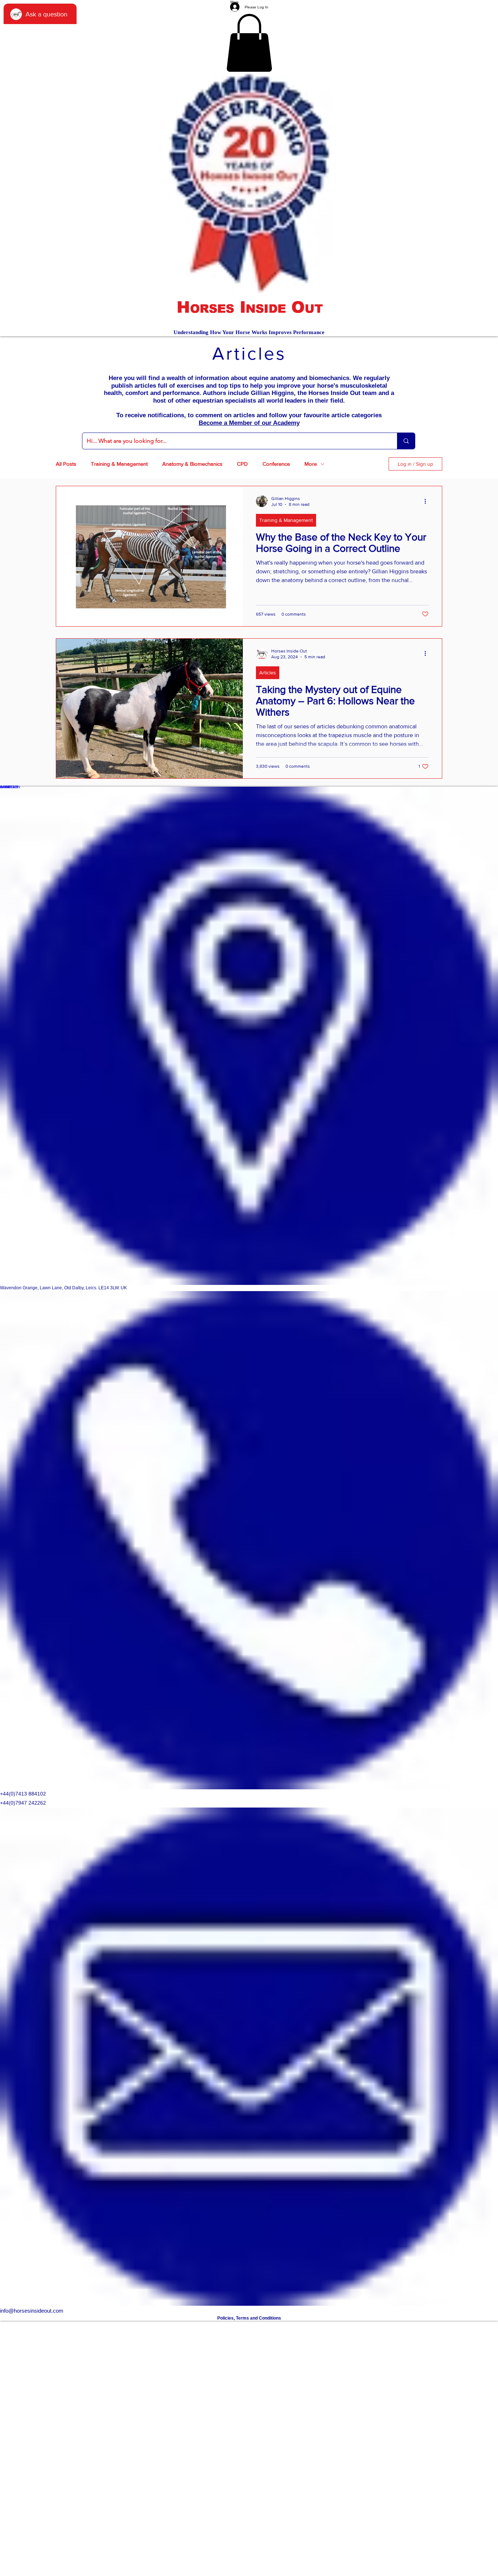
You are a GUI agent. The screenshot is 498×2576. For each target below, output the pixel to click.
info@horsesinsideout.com (32, 2311)
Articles (268, 673)
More (311, 464)
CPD (242, 464)
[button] (249, 43)
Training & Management (119, 464)
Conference (276, 464)
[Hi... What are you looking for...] (406, 441)
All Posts (66, 464)
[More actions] (428, 501)
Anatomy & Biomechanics (192, 464)
